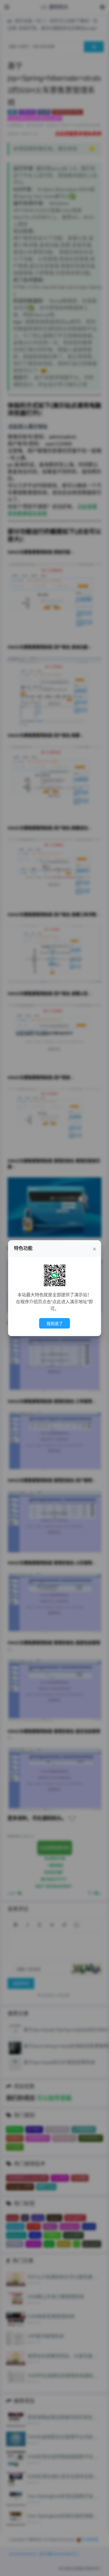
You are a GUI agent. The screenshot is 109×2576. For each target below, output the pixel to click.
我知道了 (55, 1324)
